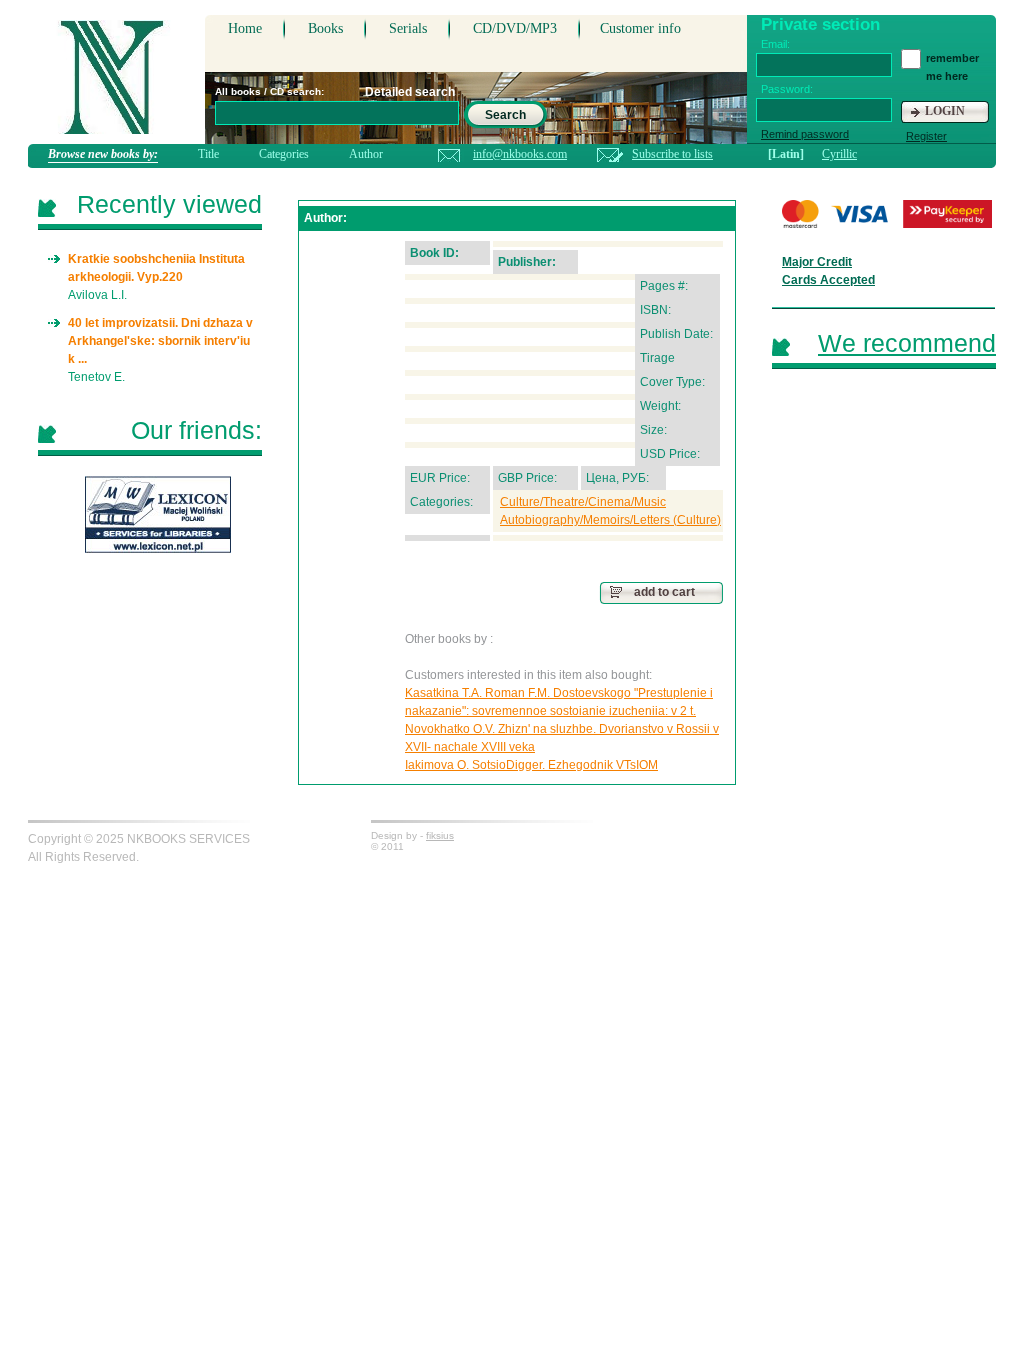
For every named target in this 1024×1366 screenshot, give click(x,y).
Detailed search (410, 92)
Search (505, 115)
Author (366, 154)
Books (325, 28)
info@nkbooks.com (520, 154)
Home (245, 28)
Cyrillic (839, 154)
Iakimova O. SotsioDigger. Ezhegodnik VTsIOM (531, 765)
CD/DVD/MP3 (515, 28)
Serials (408, 28)
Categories (284, 154)
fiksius (440, 835)
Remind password (805, 134)
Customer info (640, 28)
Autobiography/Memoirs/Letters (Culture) (610, 520)
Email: (775, 44)
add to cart (664, 592)
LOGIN (945, 111)
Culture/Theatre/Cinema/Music (583, 502)
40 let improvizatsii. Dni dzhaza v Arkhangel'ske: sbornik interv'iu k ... (160, 341)
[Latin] (786, 154)
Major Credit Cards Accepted (828, 271)
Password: (787, 89)
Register (926, 136)
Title (208, 154)
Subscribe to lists (672, 154)
